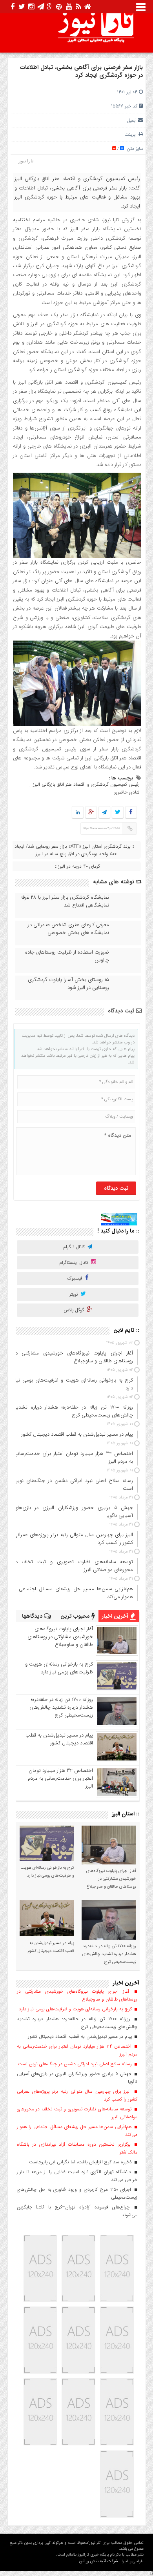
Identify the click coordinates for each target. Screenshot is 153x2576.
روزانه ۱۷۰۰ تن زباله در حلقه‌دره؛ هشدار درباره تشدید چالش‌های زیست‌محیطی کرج (61, 1707)
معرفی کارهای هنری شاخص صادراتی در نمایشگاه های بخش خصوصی (68, 929)
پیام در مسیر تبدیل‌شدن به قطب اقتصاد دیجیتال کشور (59, 1739)
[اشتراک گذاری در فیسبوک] (131, 813)
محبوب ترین (76, 1616)
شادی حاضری (127, 792)
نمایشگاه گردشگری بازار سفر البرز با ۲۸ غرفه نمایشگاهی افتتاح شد (65, 901)
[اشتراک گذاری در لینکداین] (78, 813)
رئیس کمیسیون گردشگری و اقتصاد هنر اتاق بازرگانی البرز (86, 784)
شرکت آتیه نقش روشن (99, 2561)
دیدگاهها (33, 1616)
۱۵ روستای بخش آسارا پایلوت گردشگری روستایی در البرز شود (68, 984)
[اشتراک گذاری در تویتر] (117, 813)
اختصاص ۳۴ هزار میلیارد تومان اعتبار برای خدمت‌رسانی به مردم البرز (60, 1778)
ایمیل (132, 120)
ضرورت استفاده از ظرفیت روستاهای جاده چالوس (67, 956)
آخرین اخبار (116, 1616)
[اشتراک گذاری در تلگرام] (104, 813)
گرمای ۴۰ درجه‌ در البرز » (77, 866)
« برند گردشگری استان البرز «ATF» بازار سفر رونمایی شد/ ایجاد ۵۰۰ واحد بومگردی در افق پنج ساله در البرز (75, 850)
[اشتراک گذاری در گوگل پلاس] (91, 813)
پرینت (131, 134)
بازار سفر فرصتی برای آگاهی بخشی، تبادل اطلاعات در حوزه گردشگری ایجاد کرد (81, 71)
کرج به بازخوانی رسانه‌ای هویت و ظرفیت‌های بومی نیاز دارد (59, 1668)
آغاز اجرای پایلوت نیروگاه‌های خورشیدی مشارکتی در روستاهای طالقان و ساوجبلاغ (60, 1637)
